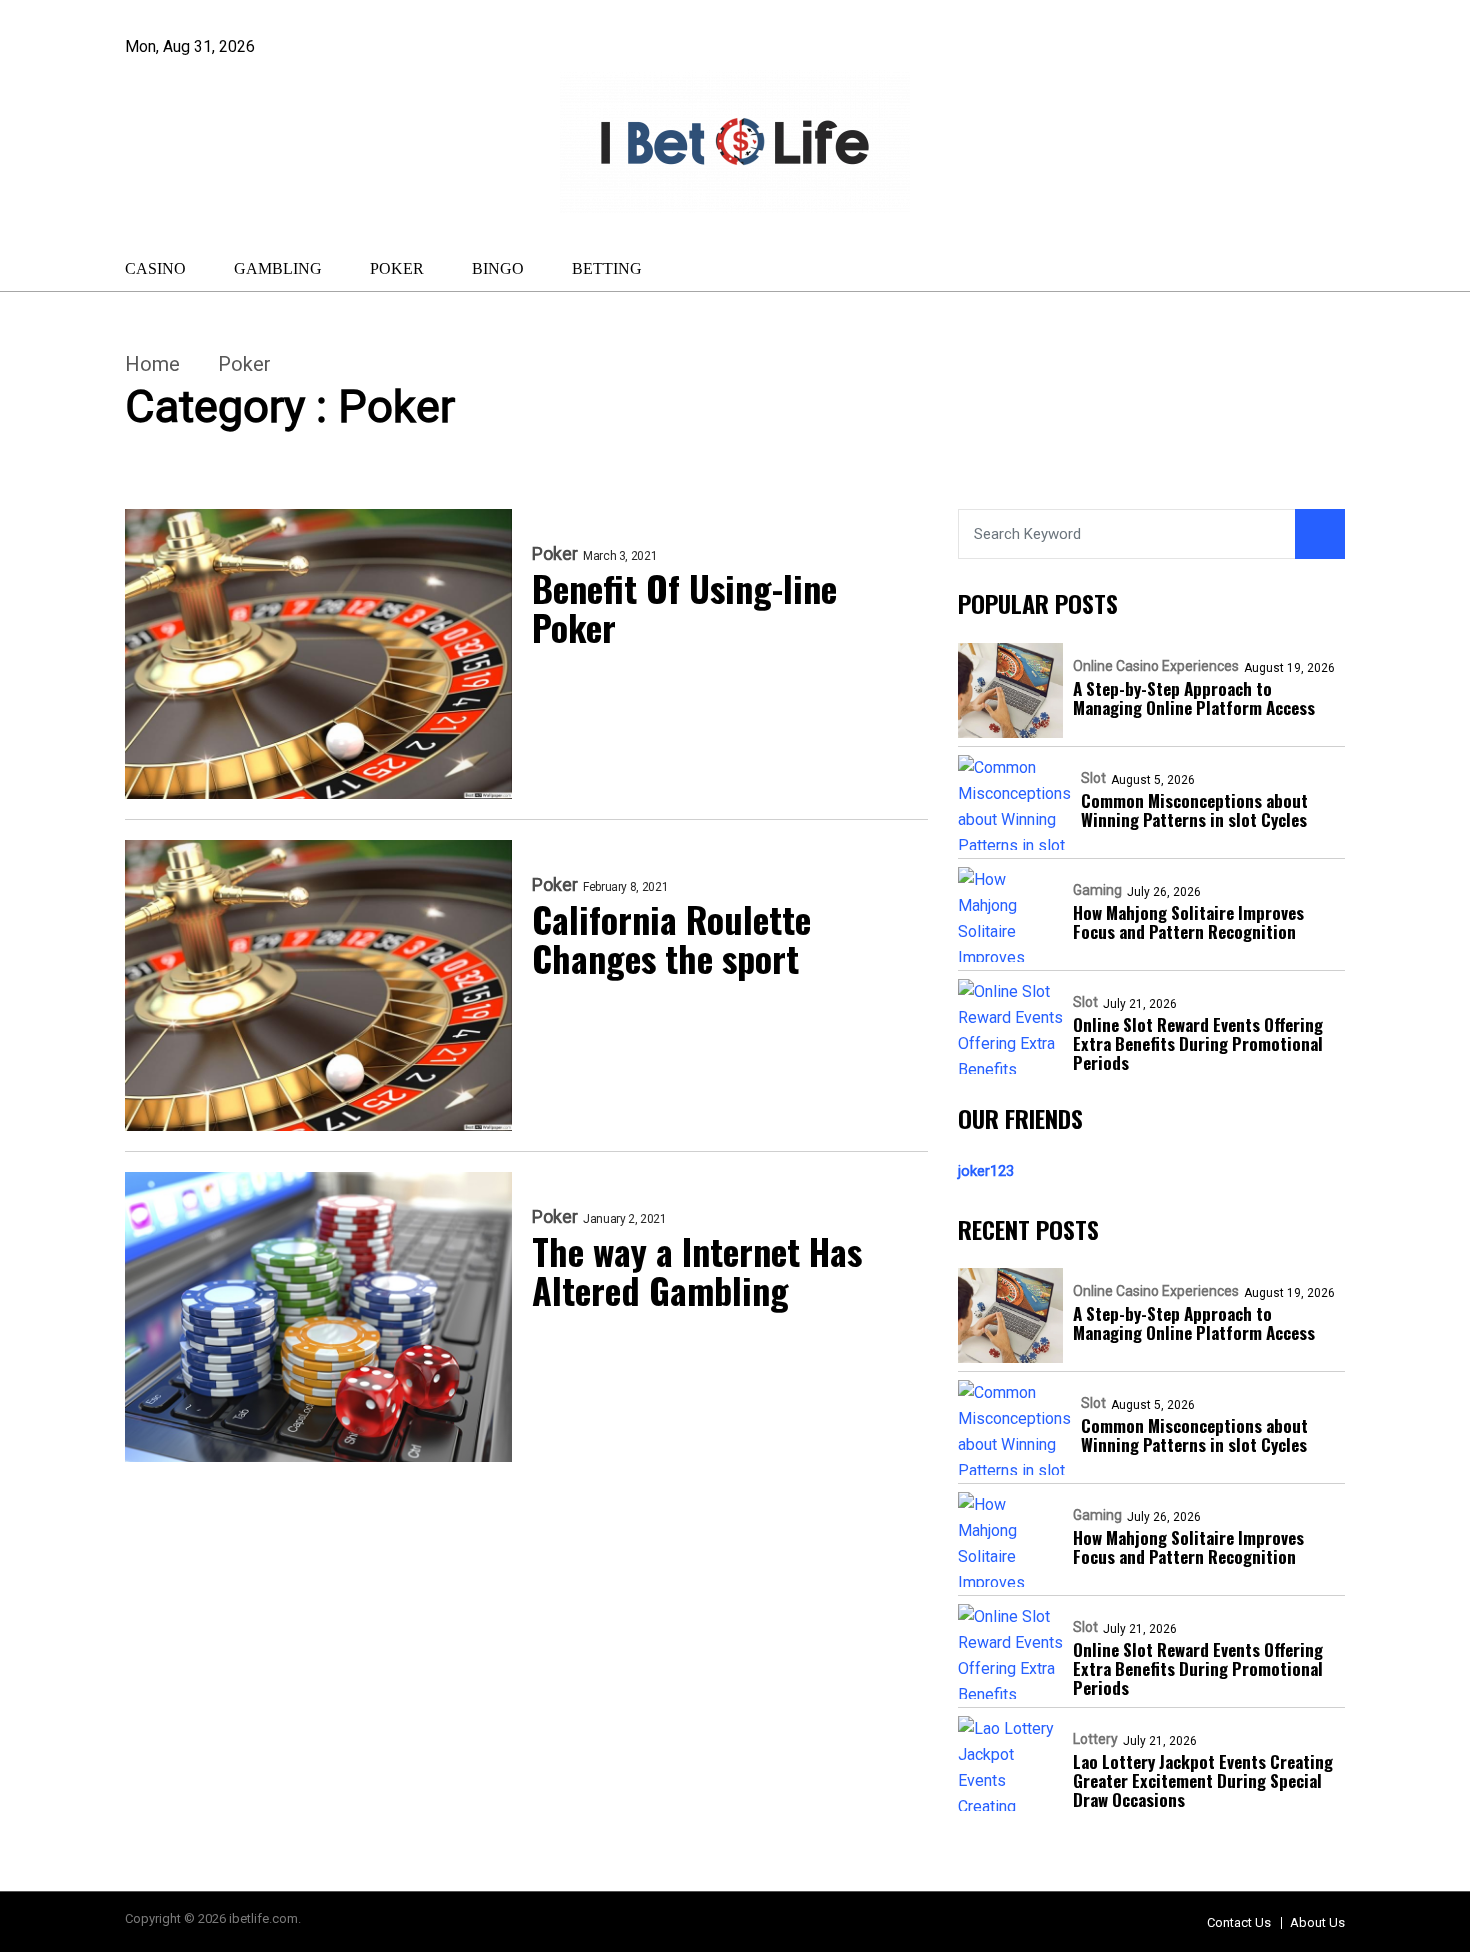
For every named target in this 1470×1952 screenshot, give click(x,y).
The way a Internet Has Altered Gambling (697, 1270)
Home (152, 364)
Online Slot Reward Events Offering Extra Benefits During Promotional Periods (1198, 1043)
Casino (155, 268)
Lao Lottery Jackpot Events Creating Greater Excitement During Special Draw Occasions (1203, 1780)
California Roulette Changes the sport (671, 938)
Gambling (278, 268)
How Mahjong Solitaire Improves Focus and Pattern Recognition (1188, 922)
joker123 (986, 1171)
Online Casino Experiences (1156, 666)
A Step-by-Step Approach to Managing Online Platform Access (1194, 698)
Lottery (1095, 1739)
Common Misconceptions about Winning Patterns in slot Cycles (1194, 810)
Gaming (1097, 890)
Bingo (498, 268)
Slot (1093, 778)
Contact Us (1239, 1922)
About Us (1317, 1922)
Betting (607, 268)
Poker (397, 268)
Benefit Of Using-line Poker (684, 607)
